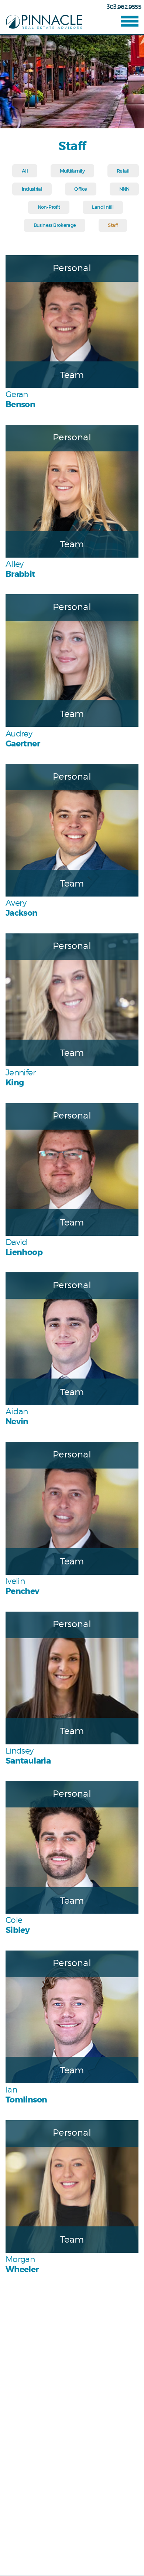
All (25, 171)
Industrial (32, 189)
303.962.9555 (124, 7)
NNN (124, 189)
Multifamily (72, 171)
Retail (123, 171)
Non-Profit (49, 207)
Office (80, 189)
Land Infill (103, 207)
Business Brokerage (55, 225)
